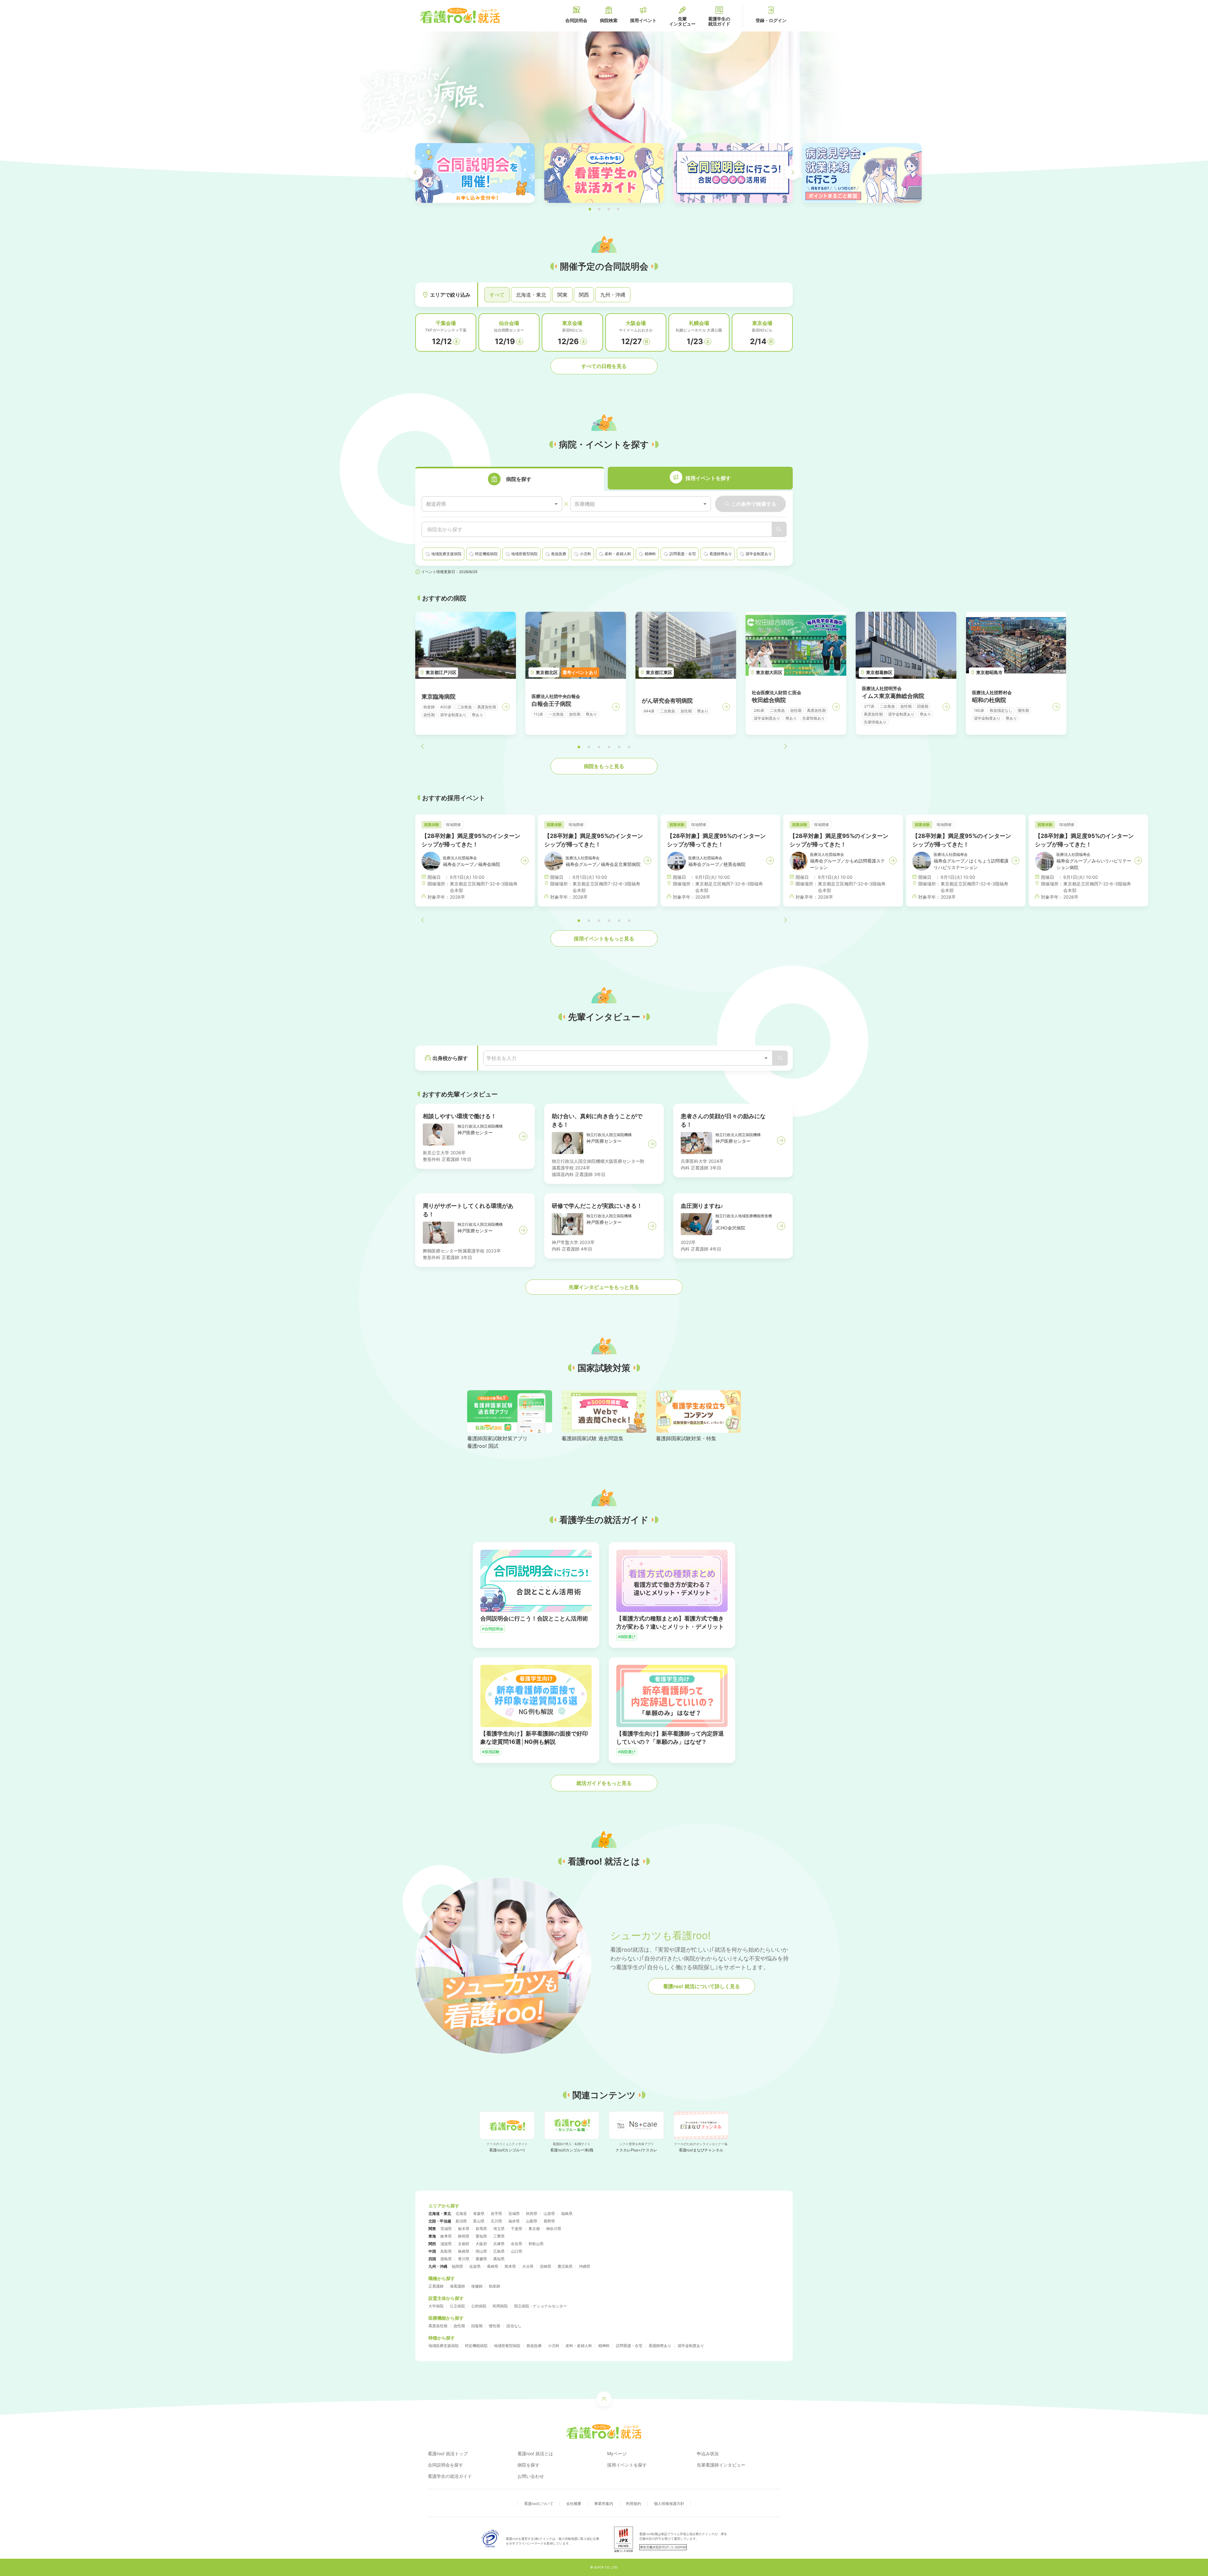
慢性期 (495, 2326)
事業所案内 (604, 2504)
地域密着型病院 (507, 2346)
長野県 (549, 2221)
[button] (590, 209)
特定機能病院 (476, 2346)
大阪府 (481, 2244)
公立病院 (457, 2306)
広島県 (499, 2251)
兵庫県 (499, 2244)
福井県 (514, 2221)
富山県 (479, 2221)
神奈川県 (554, 2229)
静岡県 (464, 2236)
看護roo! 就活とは (535, 2453)
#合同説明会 (493, 1629)
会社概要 (574, 2504)
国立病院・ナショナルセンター (540, 2306)
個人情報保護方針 (669, 2504)
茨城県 (446, 2229)
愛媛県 (481, 2259)
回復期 (477, 2326)
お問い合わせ (531, 2476)
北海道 (461, 2214)
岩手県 (496, 2214)
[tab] (510, 479)
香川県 (464, 2259)
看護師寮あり (660, 2346)
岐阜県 (446, 2236)
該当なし (514, 2326)
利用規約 (634, 2504)
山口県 (517, 2251)
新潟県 (461, 2221)
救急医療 (534, 2346)
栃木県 (464, 2229)
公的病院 (479, 2306)
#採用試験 (491, 1752)
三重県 (499, 2236)
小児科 (554, 2346)
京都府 (464, 2244)
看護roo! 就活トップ (448, 2453)
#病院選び (627, 1637)
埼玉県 (499, 2229)
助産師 (495, 2286)
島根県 (464, 2251)
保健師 (477, 2286)
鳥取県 (446, 2251)
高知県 (499, 2259)
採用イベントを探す (627, 2465)
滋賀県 (446, 2244)
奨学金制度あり (691, 2346)
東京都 (534, 2229)
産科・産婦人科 (579, 2346)
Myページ (617, 2453)
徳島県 (446, 2259)
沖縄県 (584, 2266)
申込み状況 (708, 2453)
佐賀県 (475, 2266)
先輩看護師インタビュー (721, 2465)
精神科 (604, 2346)
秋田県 (532, 2214)
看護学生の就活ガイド (450, 2476)
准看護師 (457, 2286)
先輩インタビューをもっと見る (604, 1287)
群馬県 (481, 2229)
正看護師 (436, 2286)
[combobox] (492, 504)
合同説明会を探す (445, 2465)
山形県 (549, 2214)
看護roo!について (539, 2504)
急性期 (459, 2326)
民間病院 (500, 2306)
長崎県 (493, 2266)
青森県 (479, 2214)
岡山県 (481, 2251)
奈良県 (517, 2244)
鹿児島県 (565, 2266)
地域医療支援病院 (444, 2346)
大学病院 (436, 2306)
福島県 (567, 2214)
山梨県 (532, 2221)
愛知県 (481, 2236)
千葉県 (517, 2229)
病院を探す (528, 2465)
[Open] (766, 1058)
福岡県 (457, 2266)
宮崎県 (545, 2266)
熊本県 (510, 2266)
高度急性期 (438, 2326)
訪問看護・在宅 (629, 2346)
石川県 (496, 2221)
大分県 (528, 2266)
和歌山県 (536, 2244)
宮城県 (514, 2214)
